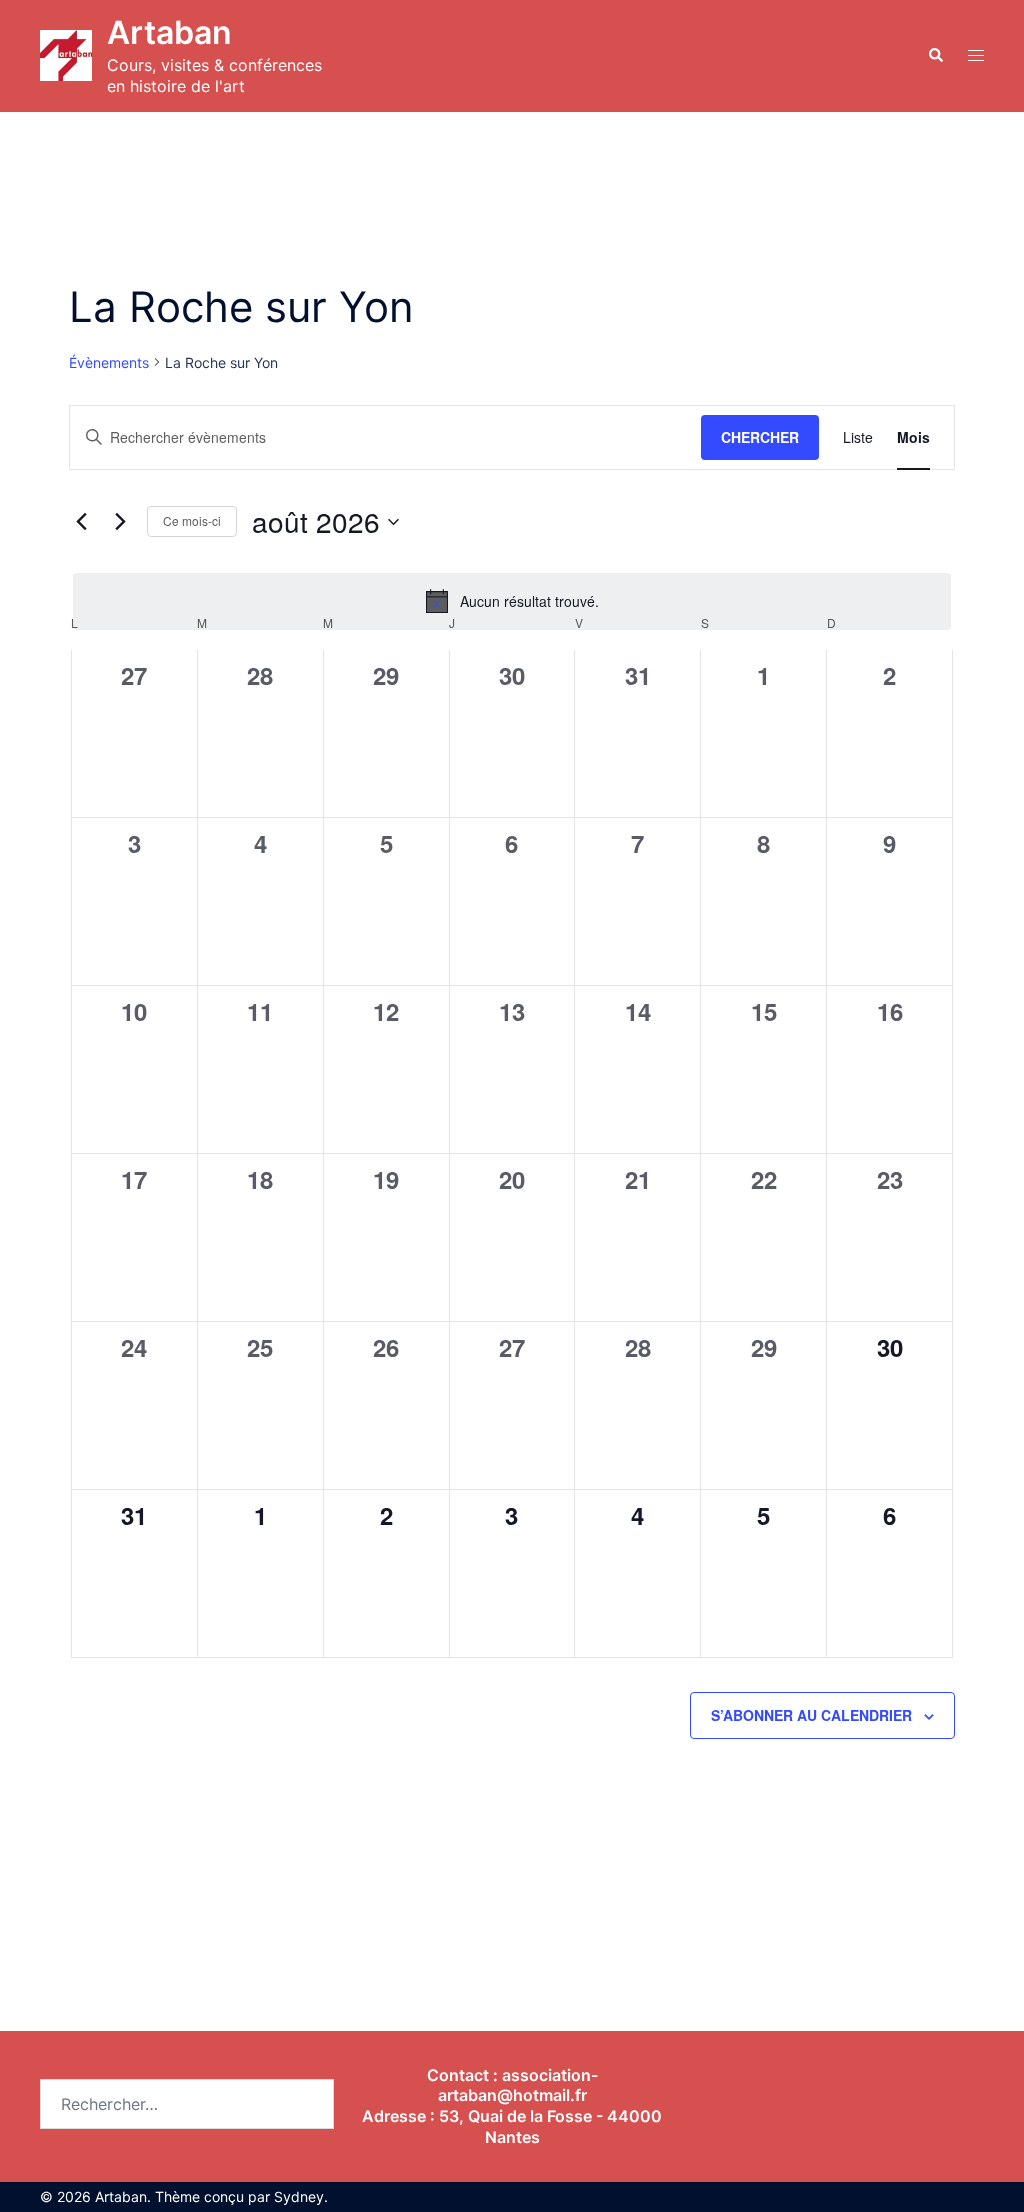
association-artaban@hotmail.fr (518, 2085)
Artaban (169, 32)
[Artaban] (66, 55)
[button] (935, 56)
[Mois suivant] (120, 522)
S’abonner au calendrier (811, 1715)
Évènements (109, 362)
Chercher (760, 437)
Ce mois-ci (192, 520)
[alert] (512, 601)
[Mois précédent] (81, 522)
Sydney (299, 2196)
